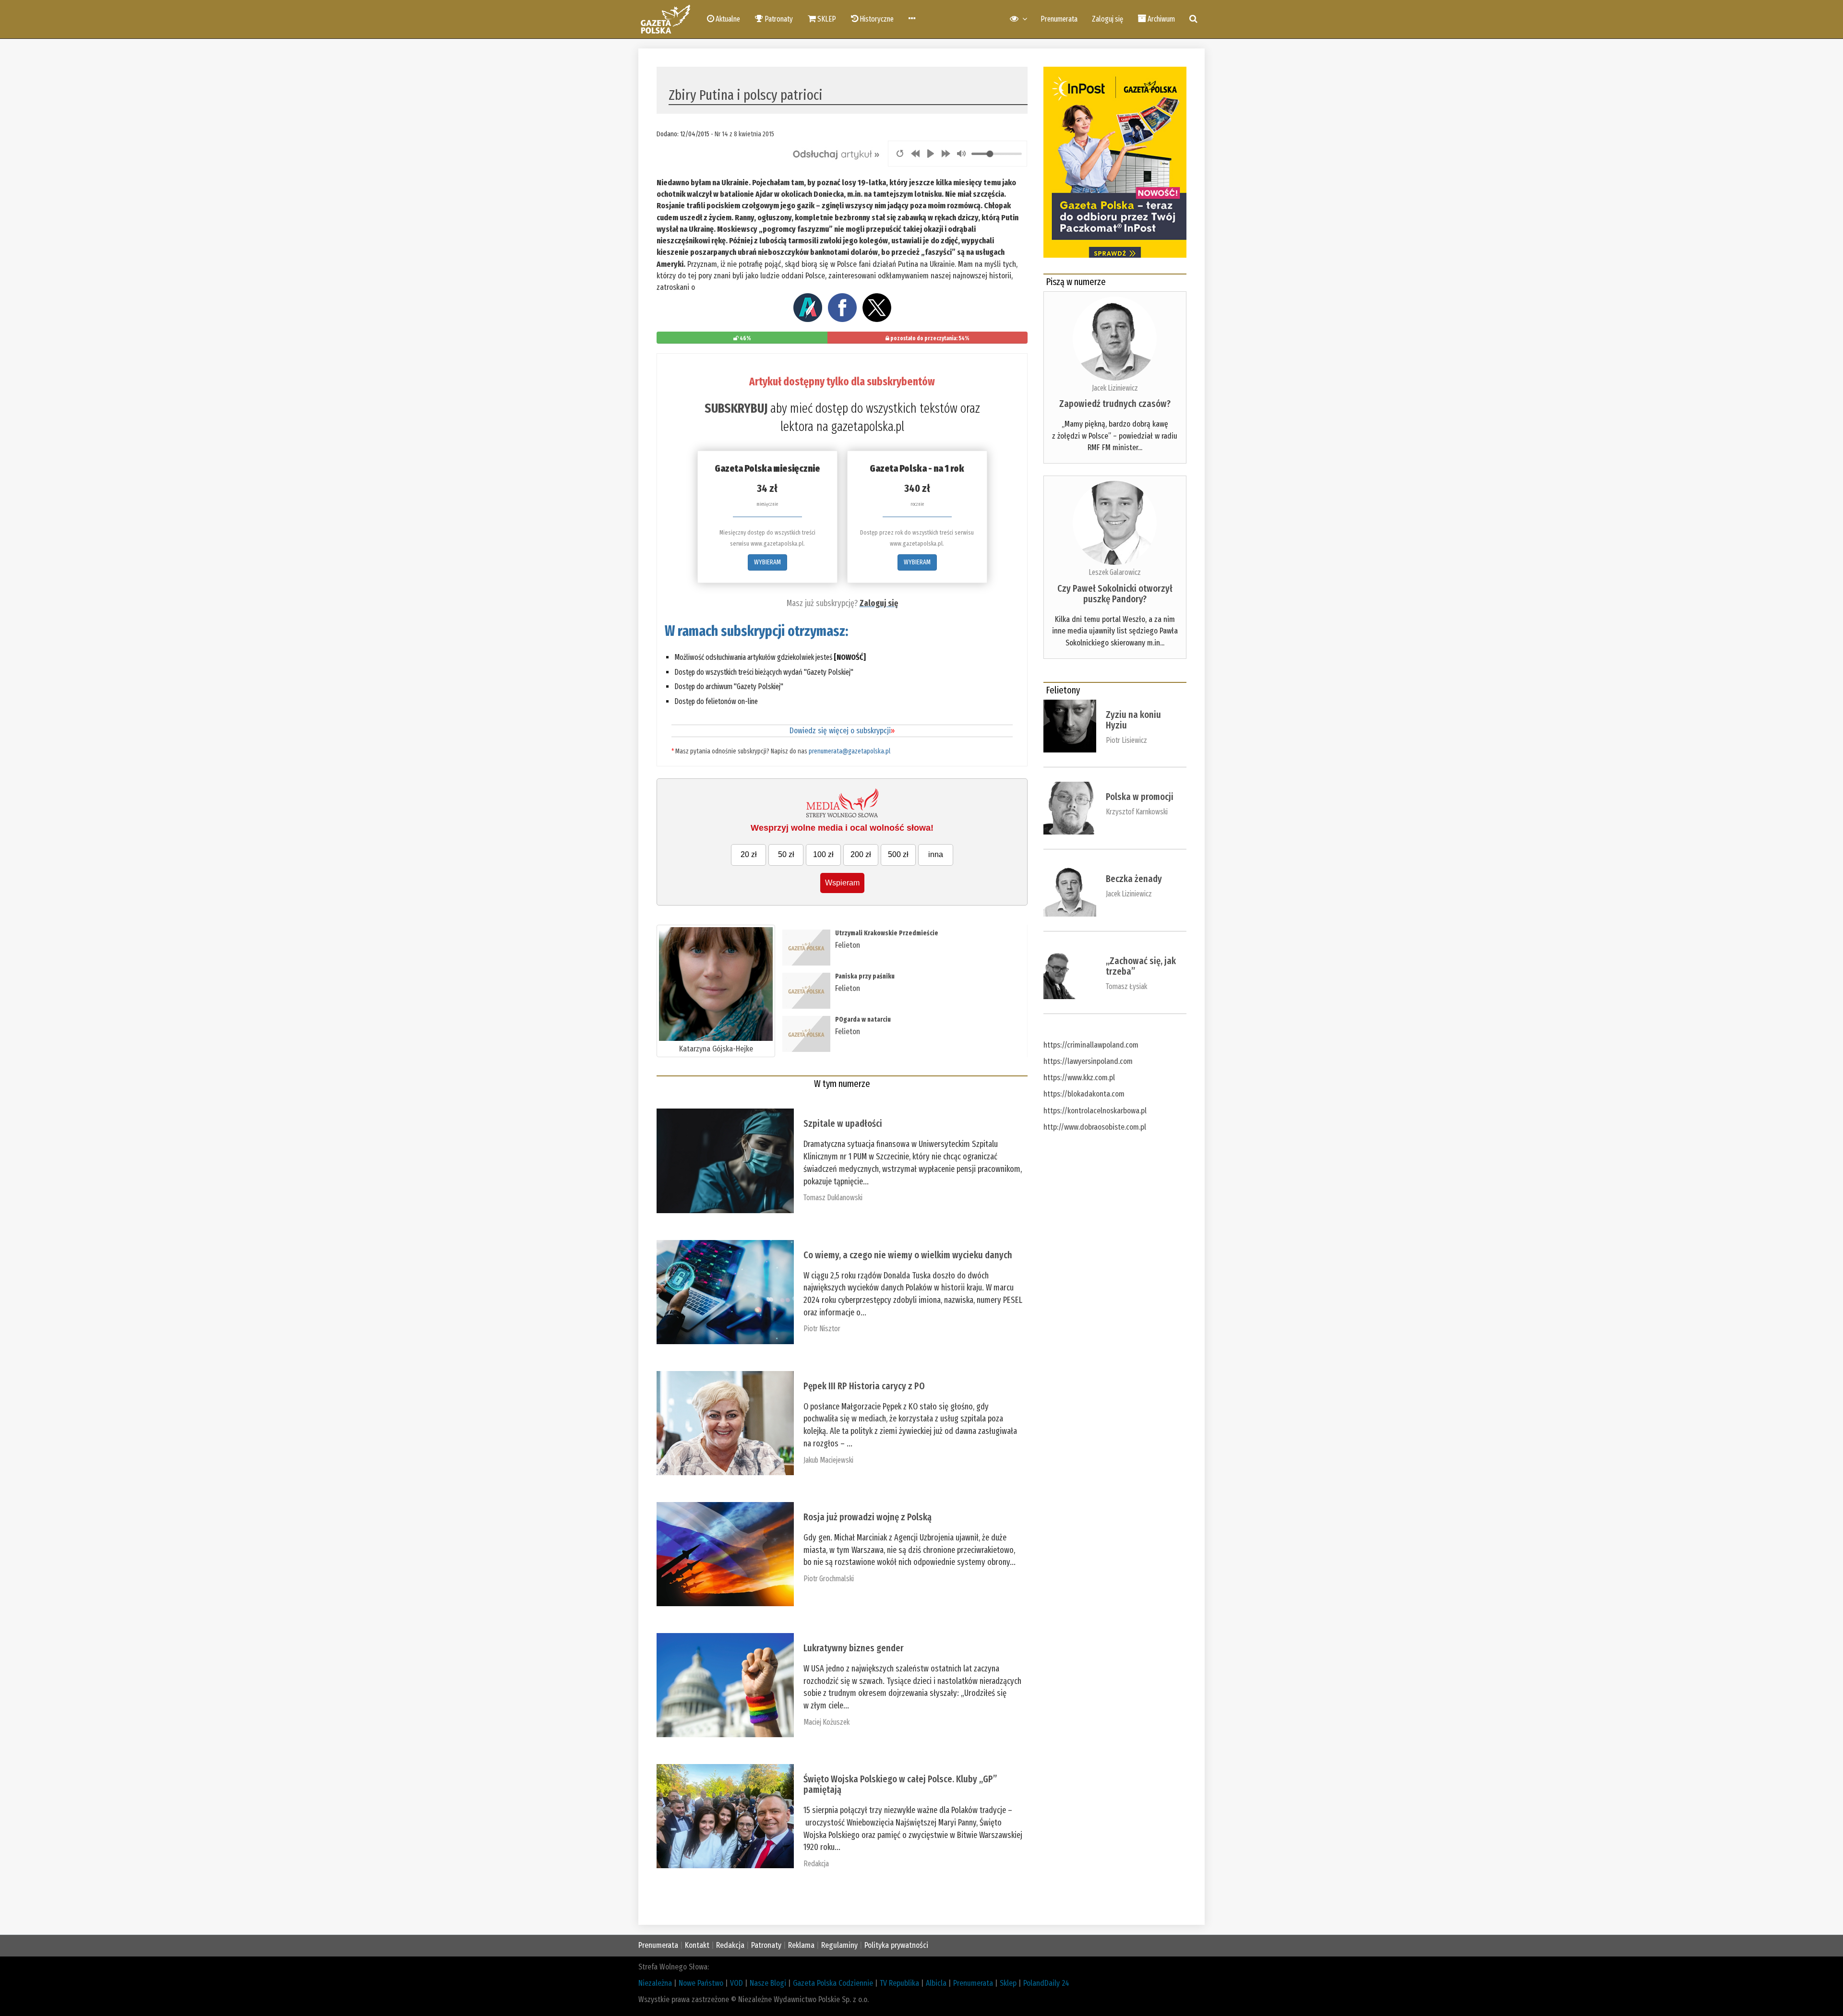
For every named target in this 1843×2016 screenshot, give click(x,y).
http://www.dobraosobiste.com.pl (1095, 1127)
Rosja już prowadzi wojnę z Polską (868, 1517)
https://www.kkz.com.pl (1079, 1078)
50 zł (786, 854)
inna (936, 854)
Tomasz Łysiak (1126, 986)
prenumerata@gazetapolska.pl (850, 751)
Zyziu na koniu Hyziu (1133, 720)
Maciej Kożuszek (826, 1722)
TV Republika (899, 1983)
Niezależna (655, 1983)
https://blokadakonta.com (1084, 1094)
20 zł (749, 854)
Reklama (801, 1945)
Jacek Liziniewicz (1115, 388)
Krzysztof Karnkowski (1137, 812)
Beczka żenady (1134, 879)
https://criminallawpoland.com (1091, 1045)
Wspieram (842, 883)
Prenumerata (1059, 19)
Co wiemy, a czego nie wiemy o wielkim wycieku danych (908, 1255)
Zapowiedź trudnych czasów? (1115, 404)
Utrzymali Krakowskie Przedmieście (887, 933)
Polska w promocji (1140, 797)
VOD (736, 1983)
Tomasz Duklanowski (833, 1198)
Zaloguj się (1107, 19)
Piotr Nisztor (822, 1329)
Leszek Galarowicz (1115, 572)
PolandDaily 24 (1046, 1983)
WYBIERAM (767, 562)
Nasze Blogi (768, 1983)
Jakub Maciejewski (828, 1460)
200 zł (861, 854)
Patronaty (766, 1945)
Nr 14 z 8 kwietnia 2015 (744, 134)
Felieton (848, 945)
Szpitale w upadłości (843, 1123)
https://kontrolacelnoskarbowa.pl (1095, 1111)
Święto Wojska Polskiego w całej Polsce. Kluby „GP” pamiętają (900, 1784)
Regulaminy (839, 1945)
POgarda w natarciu (863, 1020)
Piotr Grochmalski (829, 1579)
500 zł (898, 854)
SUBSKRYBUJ (736, 408)
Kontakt (697, 1945)
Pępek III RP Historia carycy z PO (864, 1386)
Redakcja (816, 1864)
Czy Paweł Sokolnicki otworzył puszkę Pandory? (1115, 594)
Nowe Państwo (701, 1983)
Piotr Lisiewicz (1126, 740)
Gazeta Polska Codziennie (833, 1983)
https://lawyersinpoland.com (1088, 1061)
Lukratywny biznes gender (854, 1648)
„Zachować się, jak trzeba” (1141, 966)
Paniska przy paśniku (865, 976)
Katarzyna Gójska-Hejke (716, 1049)
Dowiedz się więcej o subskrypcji (842, 731)
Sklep (1008, 1983)
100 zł (823, 854)
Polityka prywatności (896, 1945)
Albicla (936, 1983)
